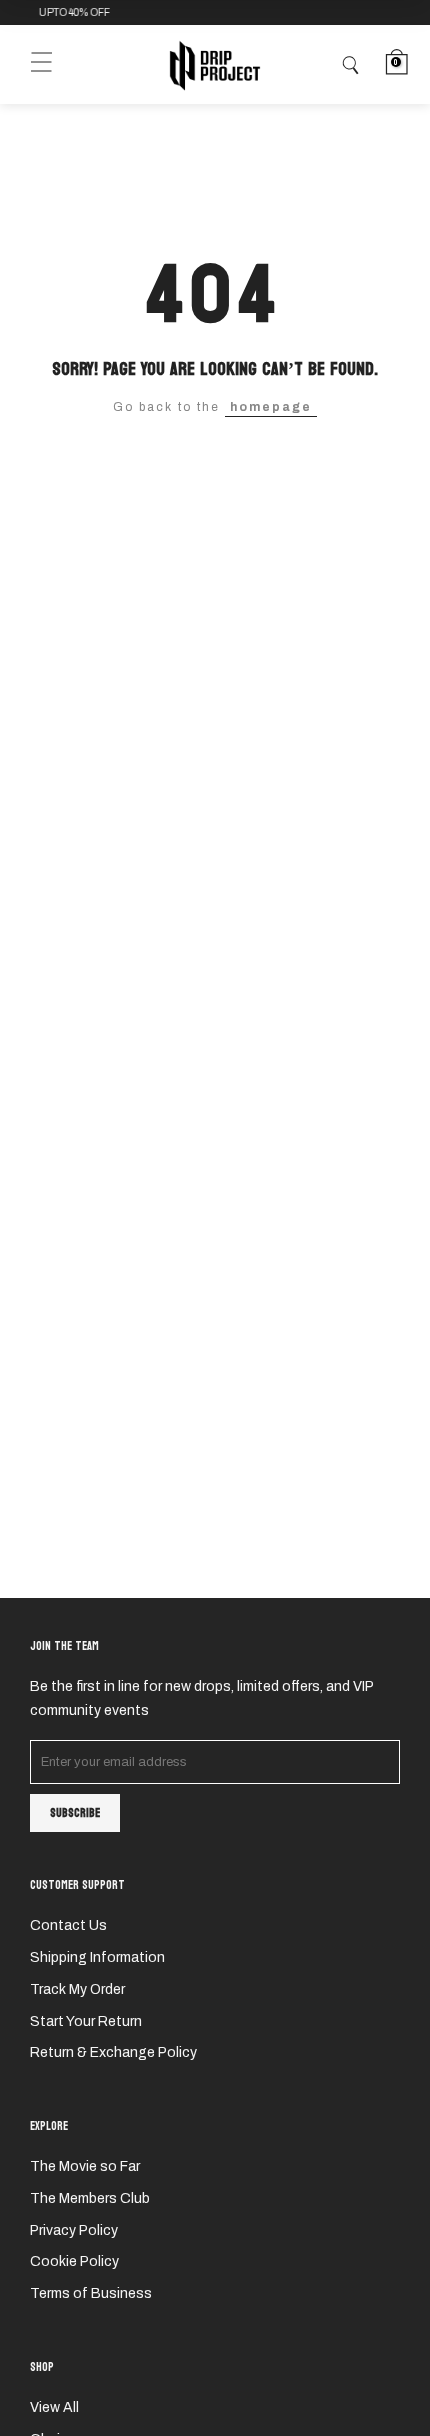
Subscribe (75, 1813)
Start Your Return (86, 2021)
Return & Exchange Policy (113, 2052)
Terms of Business (91, 2293)
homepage (271, 407)
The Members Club (90, 2198)
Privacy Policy (74, 2230)
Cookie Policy (74, 2261)
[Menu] (41, 64)
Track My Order (77, 1989)
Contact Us (68, 1925)
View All (54, 2407)
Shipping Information (97, 1957)
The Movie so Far (85, 2166)
